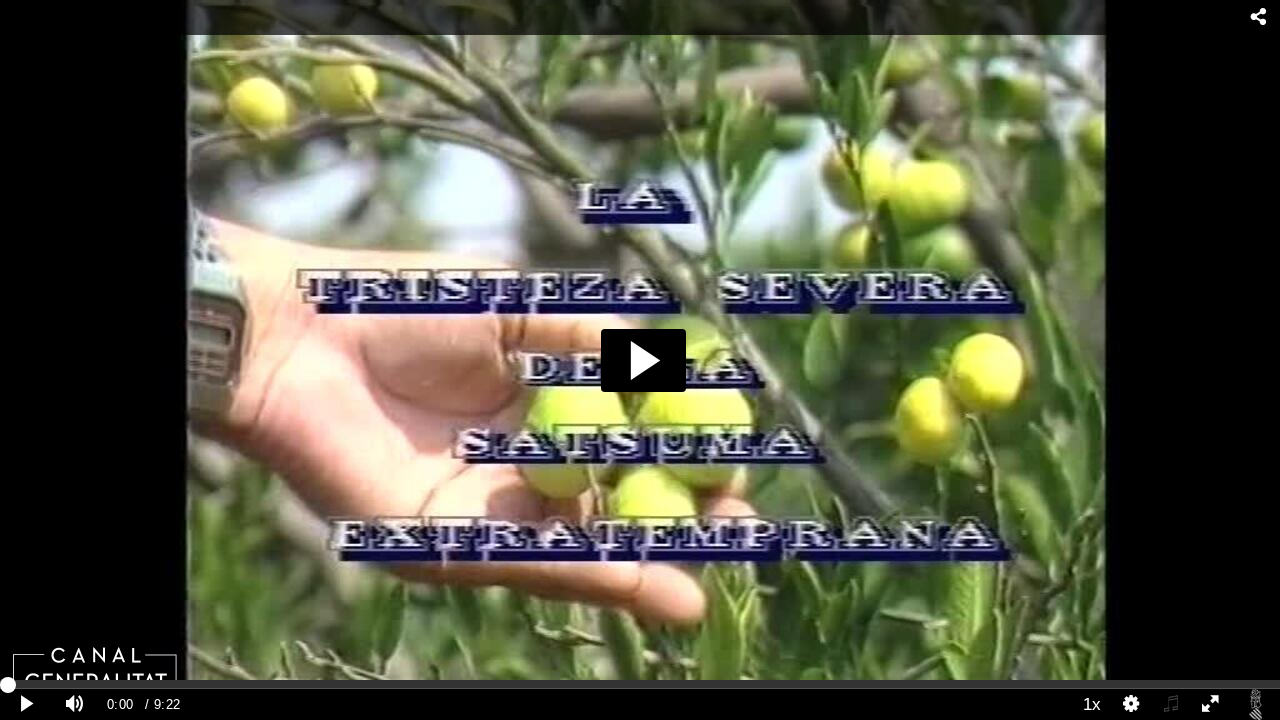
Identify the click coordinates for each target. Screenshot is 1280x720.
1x (1092, 704)
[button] (643, 360)
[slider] (640, 684)
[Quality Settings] (1132, 704)
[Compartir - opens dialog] (1258, 17)
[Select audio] (1171, 704)
